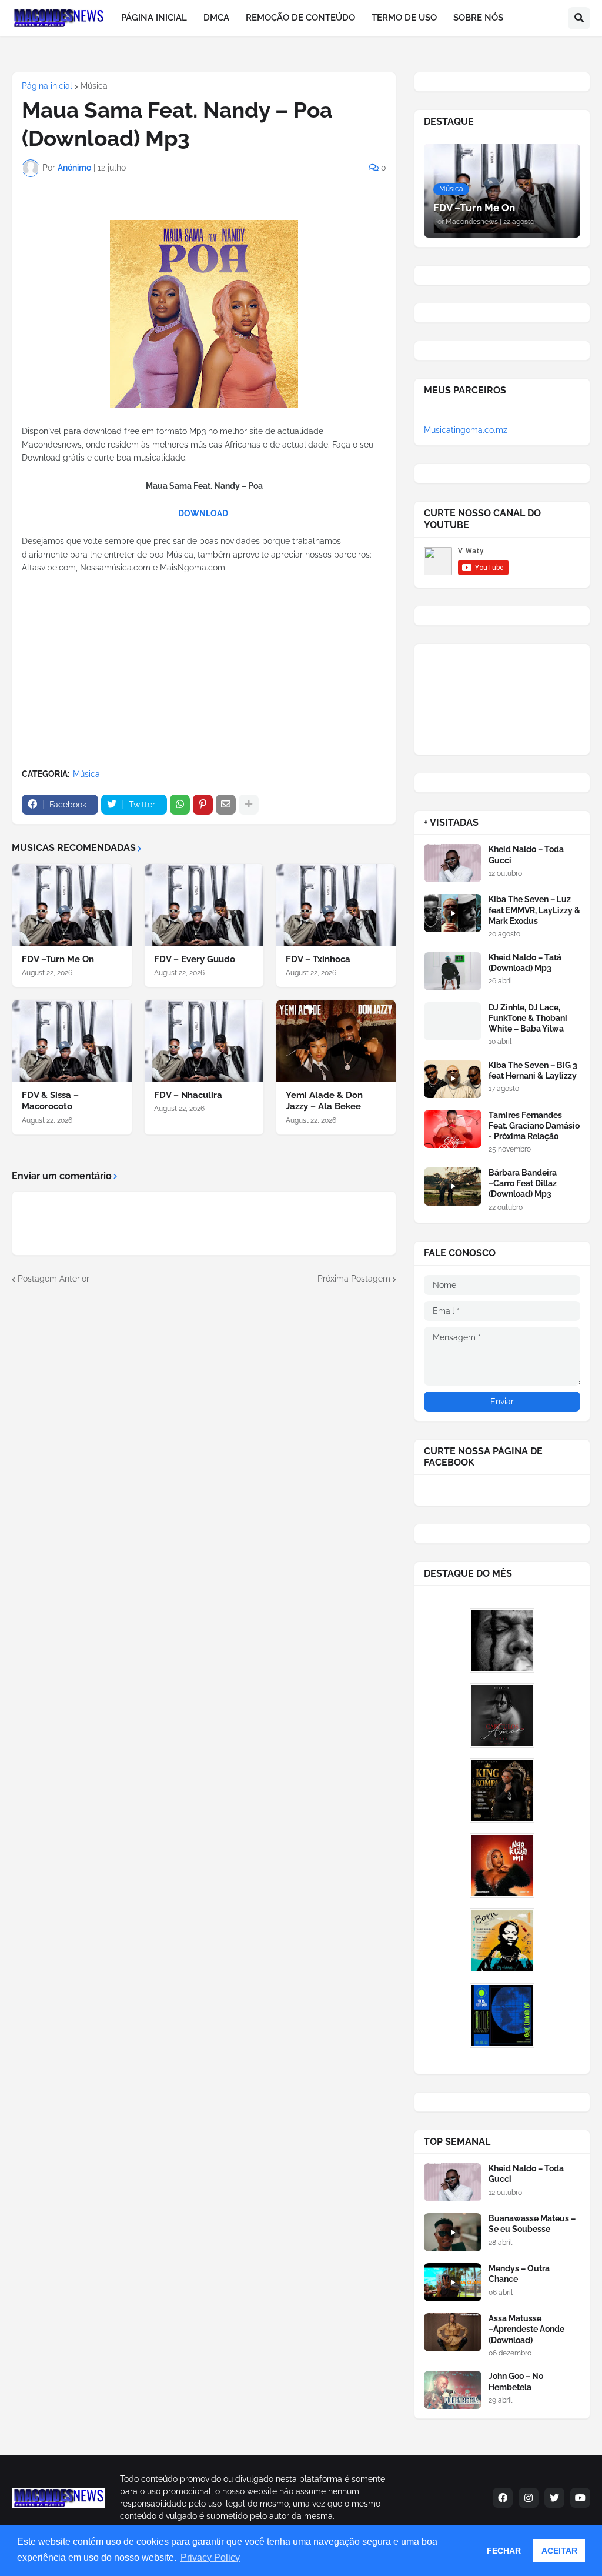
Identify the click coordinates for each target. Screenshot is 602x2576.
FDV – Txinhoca (318, 959)
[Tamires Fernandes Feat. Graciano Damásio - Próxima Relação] (453, 1129)
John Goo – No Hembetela (516, 2381)
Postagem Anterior (53, 1279)
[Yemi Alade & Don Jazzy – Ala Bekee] (336, 1041)
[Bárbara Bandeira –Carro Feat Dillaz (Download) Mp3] (453, 1187)
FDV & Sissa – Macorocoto (50, 1101)
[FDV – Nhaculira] (204, 1041)
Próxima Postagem (354, 1279)
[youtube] (580, 2498)
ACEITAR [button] (559, 2551)
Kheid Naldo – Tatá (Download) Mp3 (525, 963)
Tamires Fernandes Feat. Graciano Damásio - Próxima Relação (534, 1126)
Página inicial (47, 86)
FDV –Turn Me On (58, 959)
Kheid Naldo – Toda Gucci (526, 855)
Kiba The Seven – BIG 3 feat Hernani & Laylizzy (533, 1070)
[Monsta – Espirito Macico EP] (502, 1640)
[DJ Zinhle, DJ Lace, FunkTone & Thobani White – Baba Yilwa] (453, 1021)
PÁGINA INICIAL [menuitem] (154, 18)
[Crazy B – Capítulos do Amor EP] (502, 1716)
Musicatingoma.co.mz (466, 430)
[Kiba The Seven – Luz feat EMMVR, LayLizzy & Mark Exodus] (453, 913)
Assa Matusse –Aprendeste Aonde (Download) (526, 2329)
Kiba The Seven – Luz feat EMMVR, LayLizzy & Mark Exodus (534, 910)
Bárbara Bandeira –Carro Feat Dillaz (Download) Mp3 (523, 1183)
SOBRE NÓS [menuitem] (478, 18)
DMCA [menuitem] (216, 18)
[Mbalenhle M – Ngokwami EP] (502, 1866)
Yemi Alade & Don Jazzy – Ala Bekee (324, 1101)
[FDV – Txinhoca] (336, 905)
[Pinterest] (203, 805)
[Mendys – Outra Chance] (453, 2282)
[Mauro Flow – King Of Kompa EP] (502, 1790)
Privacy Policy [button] (210, 2557)
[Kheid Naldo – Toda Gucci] (453, 863)
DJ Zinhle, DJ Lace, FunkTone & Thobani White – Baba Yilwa (528, 1018)
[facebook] (503, 2498)
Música (94, 86)
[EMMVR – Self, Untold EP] (502, 2016)
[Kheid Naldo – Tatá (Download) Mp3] (453, 971)
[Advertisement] (204, 672)
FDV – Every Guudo (195, 959)
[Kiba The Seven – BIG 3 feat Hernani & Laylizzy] (453, 1079)
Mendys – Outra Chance (519, 2274)
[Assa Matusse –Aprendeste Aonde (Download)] (453, 2332)
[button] (579, 18)
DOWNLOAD (203, 513)
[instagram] (529, 2498)
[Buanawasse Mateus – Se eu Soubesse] (453, 2232)
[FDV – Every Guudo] (204, 905)
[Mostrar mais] (249, 805)
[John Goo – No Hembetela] (453, 2390)
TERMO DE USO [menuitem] (404, 18)
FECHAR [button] (504, 2551)
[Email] (226, 805)
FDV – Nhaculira (188, 1095)
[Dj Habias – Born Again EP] (502, 1941)
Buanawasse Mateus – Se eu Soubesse (532, 2224)
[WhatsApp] (180, 805)
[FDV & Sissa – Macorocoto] (72, 1041)
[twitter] (554, 2498)
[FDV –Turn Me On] (72, 905)
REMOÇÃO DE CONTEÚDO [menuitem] (300, 18)
